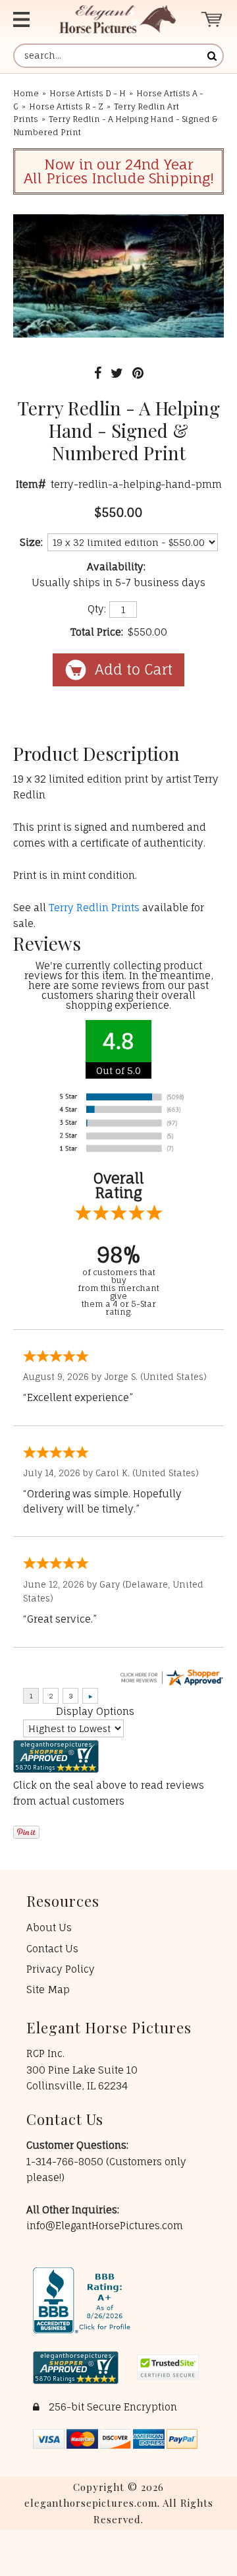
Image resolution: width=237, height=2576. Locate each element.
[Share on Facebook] (98, 373)
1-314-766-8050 (66, 2162)
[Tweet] (117, 373)
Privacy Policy (61, 1969)
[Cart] (212, 19)
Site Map (48, 1990)
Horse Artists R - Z (66, 106)
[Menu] (25, 19)
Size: (31, 542)
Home (26, 93)
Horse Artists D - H (88, 93)
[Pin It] (138, 373)
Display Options (95, 1711)
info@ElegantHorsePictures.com (105, 2226)
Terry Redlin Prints (94, 908)
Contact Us (52, 1949)
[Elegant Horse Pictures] (118, 19)
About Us (49, 1928)
